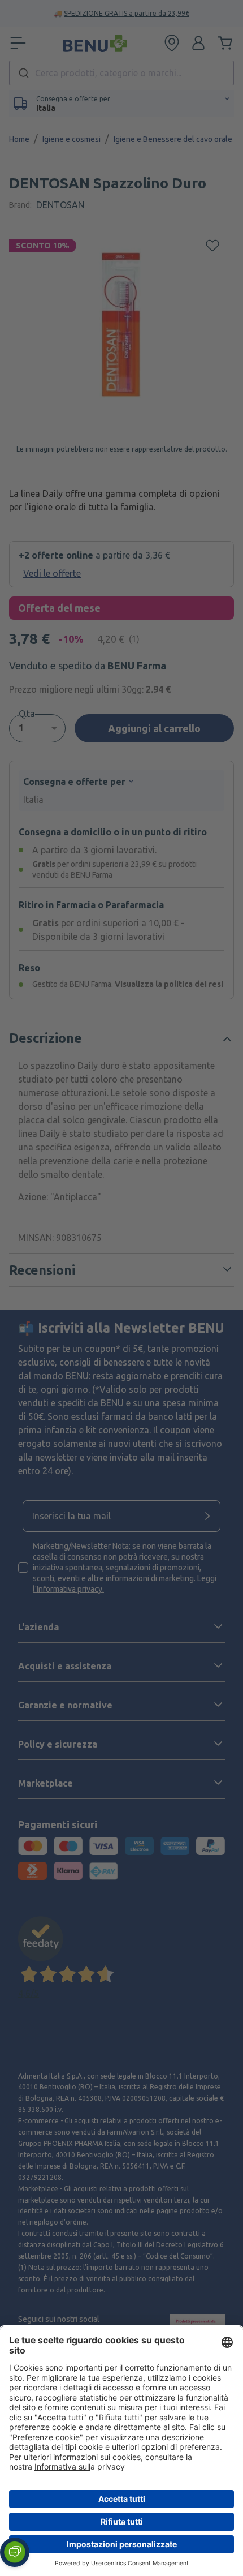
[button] (15, 2552)
